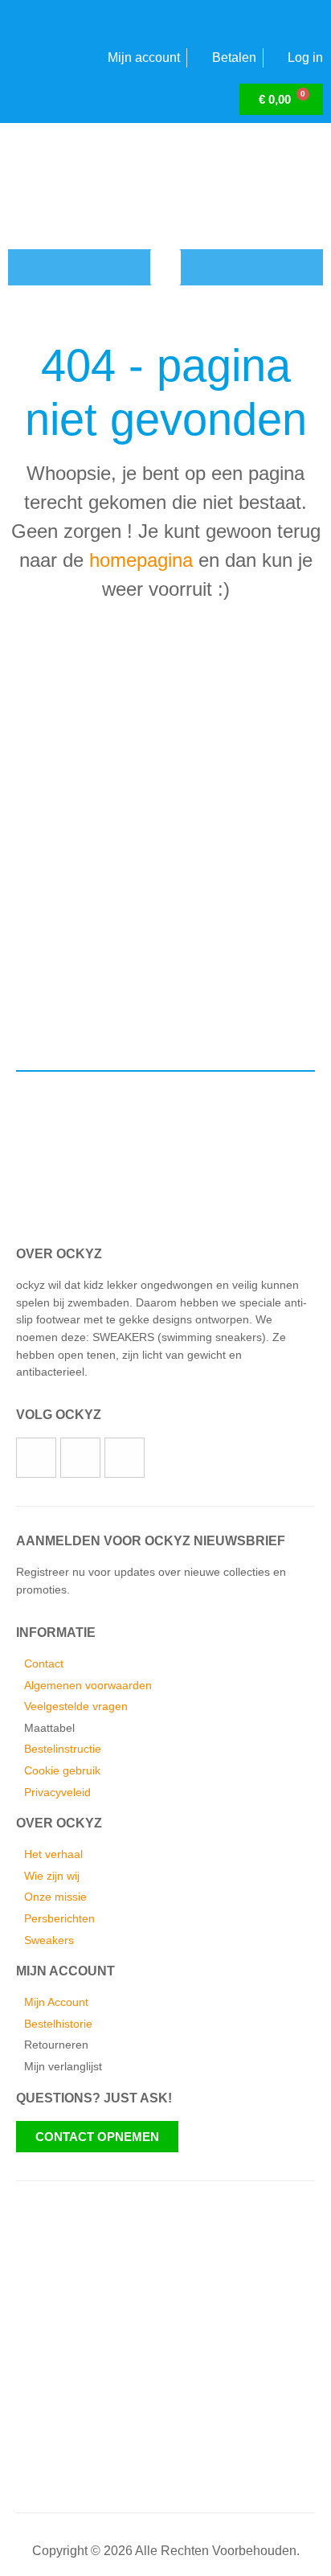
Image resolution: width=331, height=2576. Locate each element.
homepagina (141, 560)
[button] (165, 267)
